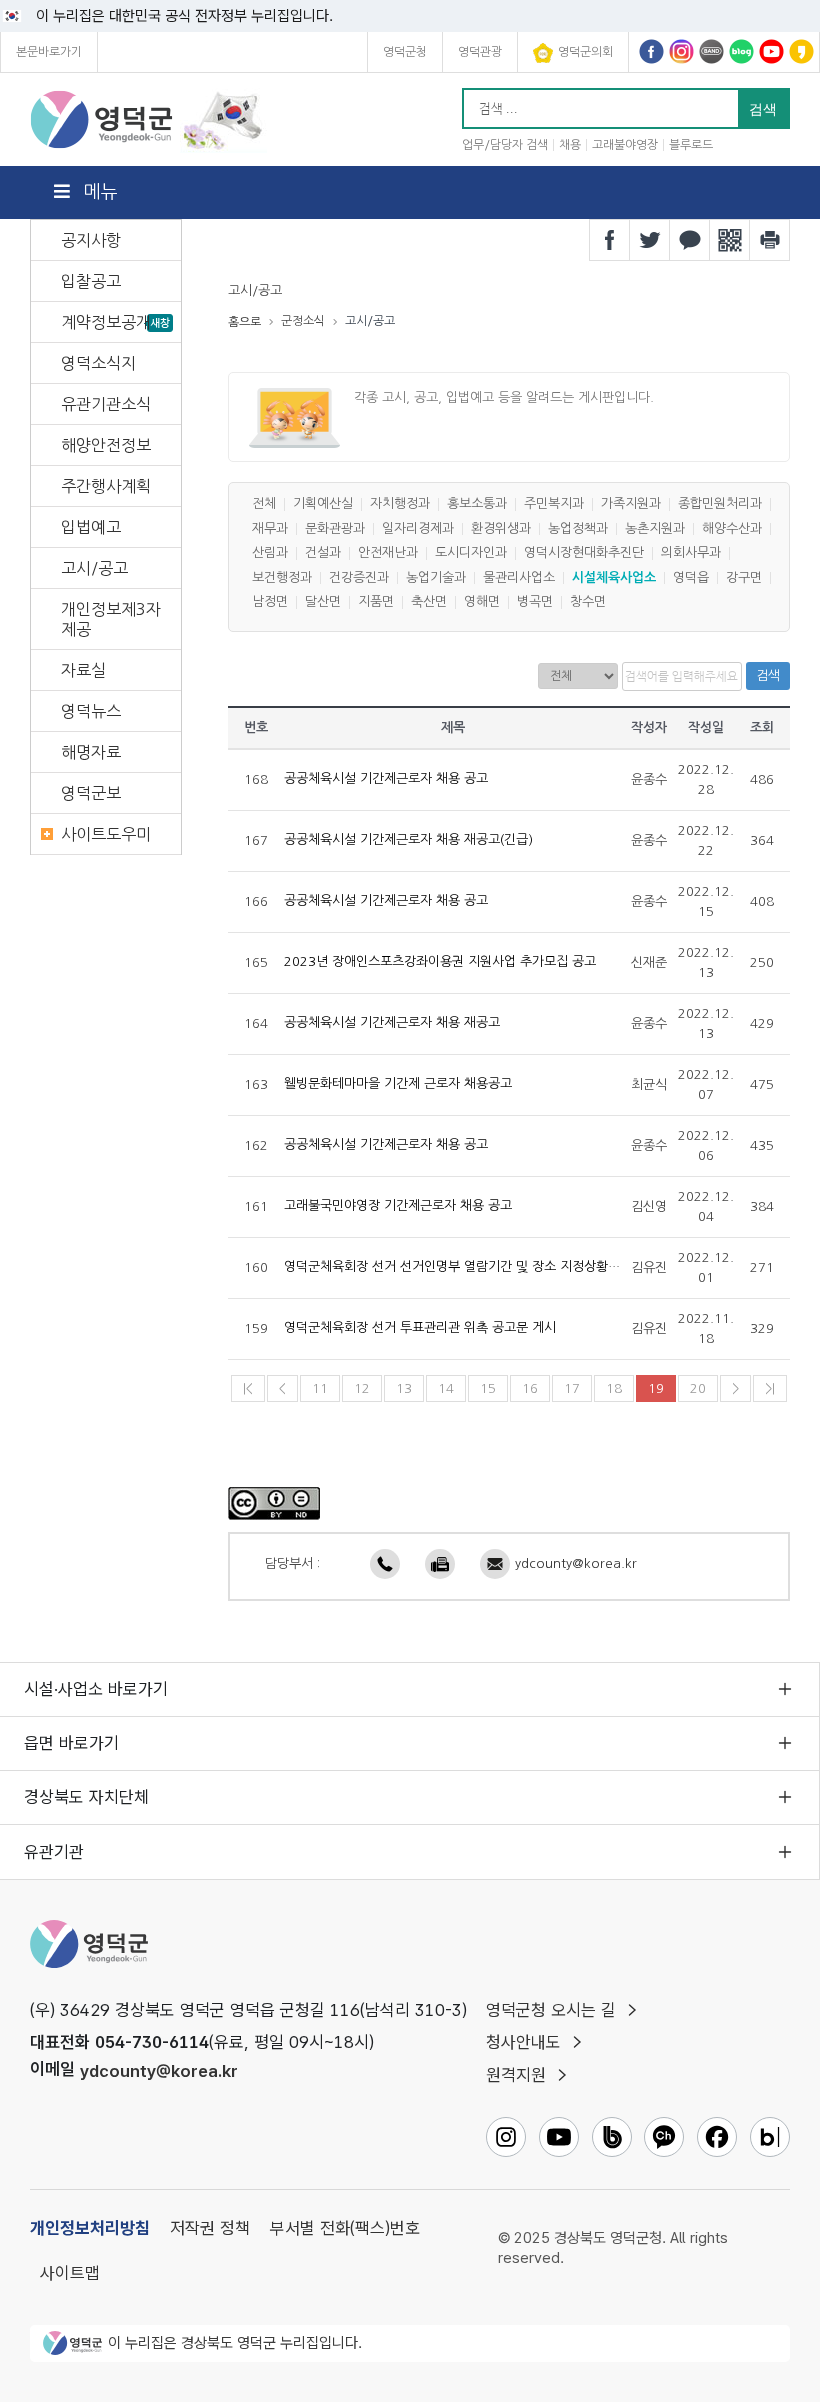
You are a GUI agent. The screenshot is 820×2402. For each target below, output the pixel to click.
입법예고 (91, 527)
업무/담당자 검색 (505, 145)
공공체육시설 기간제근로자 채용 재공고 (392, 1023)
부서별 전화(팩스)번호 (345, 2228)
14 (446, 1388)
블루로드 (691, 145)
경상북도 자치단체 (86, 1797)
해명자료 (91, 752)
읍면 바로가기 (71, 1743)
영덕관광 (480, 52)
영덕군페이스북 (651, 51)
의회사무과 (691, 553)
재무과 (270, 528)
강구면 (744, 577)
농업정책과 (578, 528)
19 (656, 1388)
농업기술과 (436, 577)
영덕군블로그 (741, 51)
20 (698, 1388)
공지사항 (91, 240)
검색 (768, 675)
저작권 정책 (210, 2228)
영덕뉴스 (91, 711)
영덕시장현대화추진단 (584, 553)
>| (770, 1388)
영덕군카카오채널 (801, 51)
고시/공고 (94, 568)
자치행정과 (400, 504)
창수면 (588, 602)
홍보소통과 (477, 504)
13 (404, 1388)
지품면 (376, 602)
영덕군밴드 (711, 51)
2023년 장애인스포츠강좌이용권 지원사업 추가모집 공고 (440, 962)
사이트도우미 (106, 834)
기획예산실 (323, 504)
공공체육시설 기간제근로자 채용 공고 (386, 779)
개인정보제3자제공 (111, 619)
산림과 (270, 553)
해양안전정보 (106, 445)
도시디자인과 (471, 553)
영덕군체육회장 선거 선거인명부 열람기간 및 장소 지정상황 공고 (460, 1267)
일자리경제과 (418, 528)
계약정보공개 (106, 322)
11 (320, 1388)
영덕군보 (91, 793)
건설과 (323, 553)
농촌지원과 (655, 528)
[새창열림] (274, 1503)
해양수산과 (732, 528)
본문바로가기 (49, 52)
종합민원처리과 (720, 504)
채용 (570, 145)
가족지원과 (631, 504)
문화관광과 (335, 528)
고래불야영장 (625, 145)
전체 (264, 504)
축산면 (429, 602)
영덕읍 (691, 577)
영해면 (482, 602)
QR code (730, 240)
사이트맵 (70, 2273)
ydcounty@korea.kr (576, 1563)
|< (248, 1388)
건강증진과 (359, 577)
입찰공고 (91, 281)
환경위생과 (501, 528)
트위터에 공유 (650, 240)
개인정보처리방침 (90, 2228)
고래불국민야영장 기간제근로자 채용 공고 (398, 1206)
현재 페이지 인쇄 (770, 240)
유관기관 (54, 1852)
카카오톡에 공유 (690, 240)
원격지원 (516, 2075)
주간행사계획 (106, 486)
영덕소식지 (98, 363)
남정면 (270, 602)
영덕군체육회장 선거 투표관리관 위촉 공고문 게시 (420, 1328)
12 (362, 1388)
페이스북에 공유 (610, 240)
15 (488, 1388)
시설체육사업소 (614, 577)
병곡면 (535, 602)
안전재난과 (388, 553)
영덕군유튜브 (771, 51)
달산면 (323, 602)
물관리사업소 (519, 577)
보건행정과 (282, 577)
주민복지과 (554, 504)
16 (530, 1388)
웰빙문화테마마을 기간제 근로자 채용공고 (398, 1084)
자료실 (83, 670)
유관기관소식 (106, 404)
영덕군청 (405, 52)
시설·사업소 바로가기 (96, 1689)
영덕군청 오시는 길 (551, 2010)
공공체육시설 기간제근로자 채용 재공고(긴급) (408, 840)
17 (572, 1388)
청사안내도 (523, 2042)
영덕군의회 (585, 52)
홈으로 (244, 322)
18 (614, 1388)
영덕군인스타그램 (681, 51)
